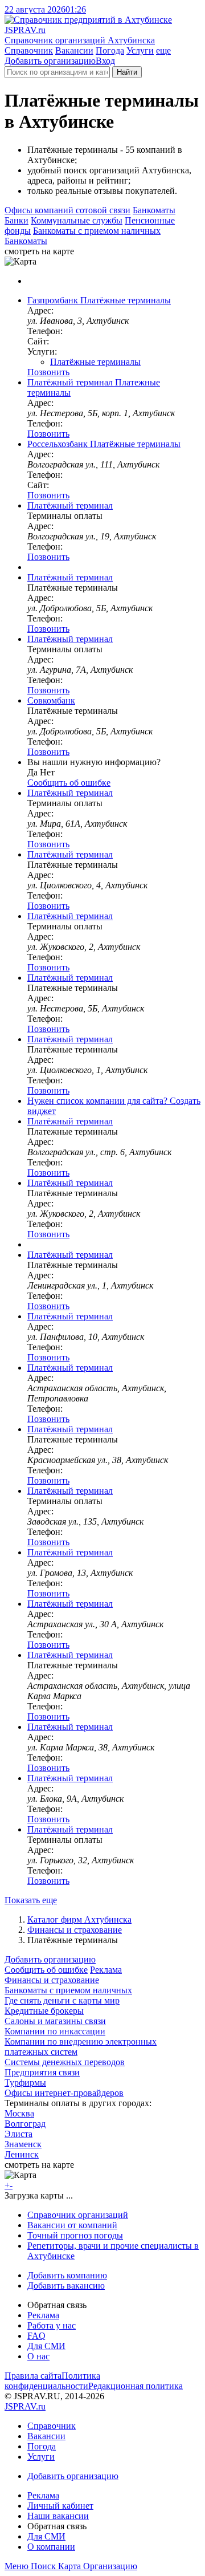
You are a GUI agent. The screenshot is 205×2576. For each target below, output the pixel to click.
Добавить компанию (67, 2275)
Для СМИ (46, 2346)
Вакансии (74, 50)
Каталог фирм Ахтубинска (79, 1919)
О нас (38, 2356)
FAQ (36, 2336)
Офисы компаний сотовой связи (67, 210)
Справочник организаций (78, 2215)
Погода (110, 50)
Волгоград (25, 2124)
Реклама (106, 1970)
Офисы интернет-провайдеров (64, 2093)
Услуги (140, 50)
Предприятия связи (42, 2072)
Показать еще (31, 1900)
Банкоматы (154, 210)
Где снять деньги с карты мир (62, 2000)
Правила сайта (33, 2376)
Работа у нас (52, 2325)
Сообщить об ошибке (46, 1970)
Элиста (19, 2134)
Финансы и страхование (75, 1930)
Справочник (29, 50)
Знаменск (23, 2144)
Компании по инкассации (55, 2031)
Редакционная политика (136, 2386)
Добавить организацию (50, 61)
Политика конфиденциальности (52, 2381)
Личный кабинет (60, 2506)
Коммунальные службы (77, 220)
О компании (51, 2547)
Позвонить (48, 372)
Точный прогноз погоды (75, 2235)
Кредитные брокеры (44, 2011)
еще (163, 50)
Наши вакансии (58, 2516)
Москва (19, 2113)
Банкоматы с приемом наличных (97, 231)
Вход (105, 61)
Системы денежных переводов (65, 2062)
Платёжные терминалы (95, 362)
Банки (17, 220)
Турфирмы (25, 2083)
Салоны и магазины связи (55, 2021)
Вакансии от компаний (72, 2225)
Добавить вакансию (66, 2286)
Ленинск (22, 2154)
